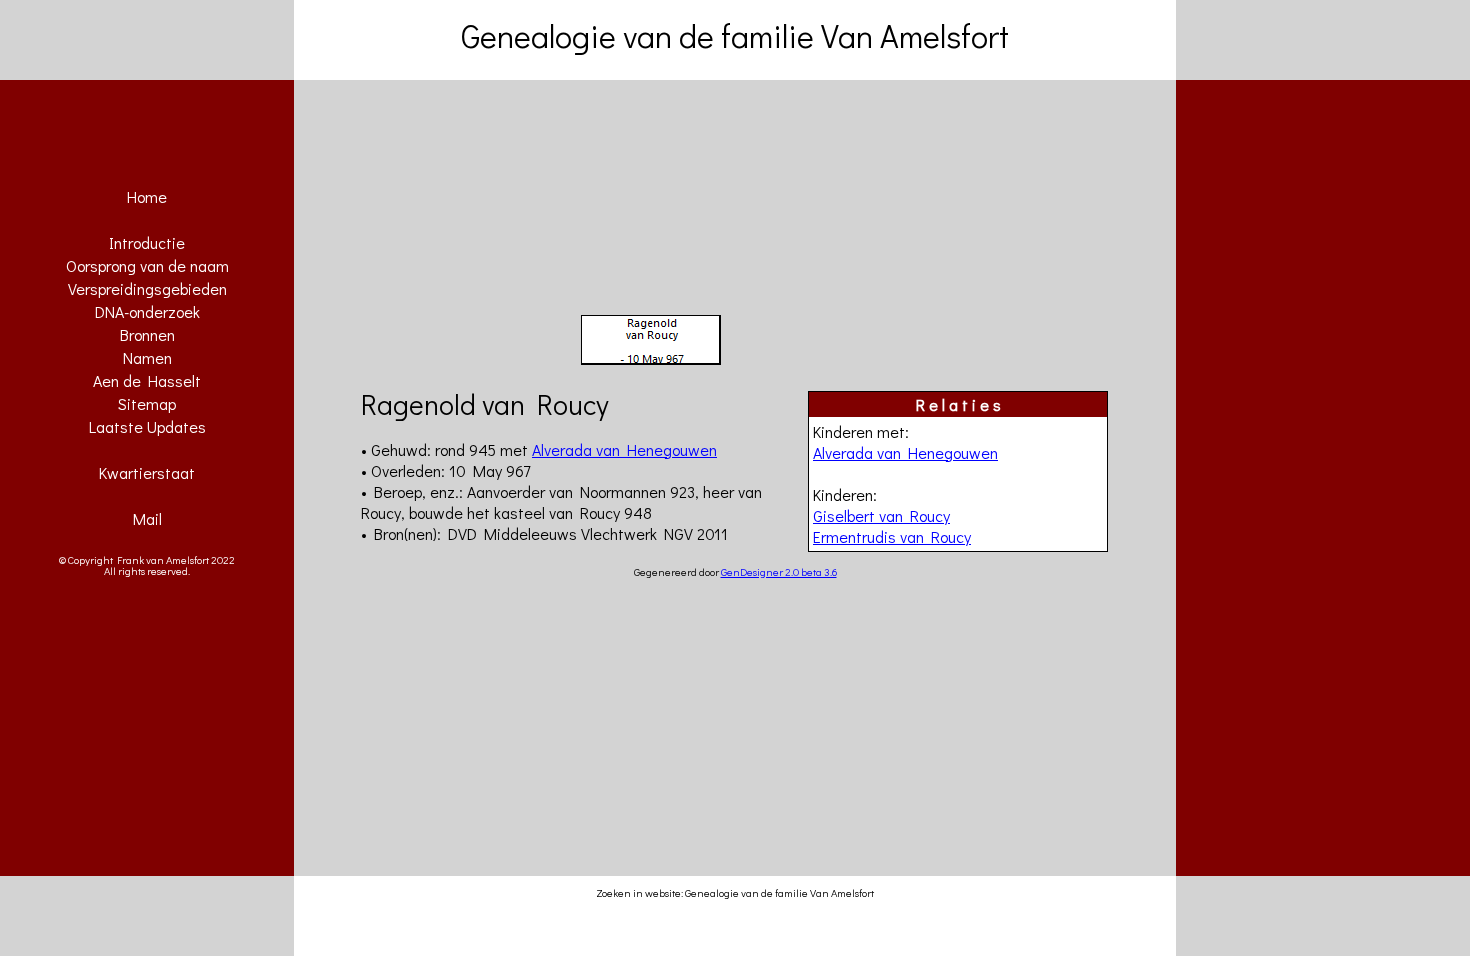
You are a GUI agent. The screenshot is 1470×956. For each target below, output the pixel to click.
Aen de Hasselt (147, 380)
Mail (147, 518)
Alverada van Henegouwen (905, 452)
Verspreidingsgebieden (147, 288)
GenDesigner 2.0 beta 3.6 (779, 571)
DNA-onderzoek (147, 311)
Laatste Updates (147, 426)
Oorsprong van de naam (147, 265)
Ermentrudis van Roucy (892, 536)
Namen (147, 357)
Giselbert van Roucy (881, 515)
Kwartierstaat (147, 472)
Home (147, 196)
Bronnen (147, 334)
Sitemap (147, 403)
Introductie (147, 242)
